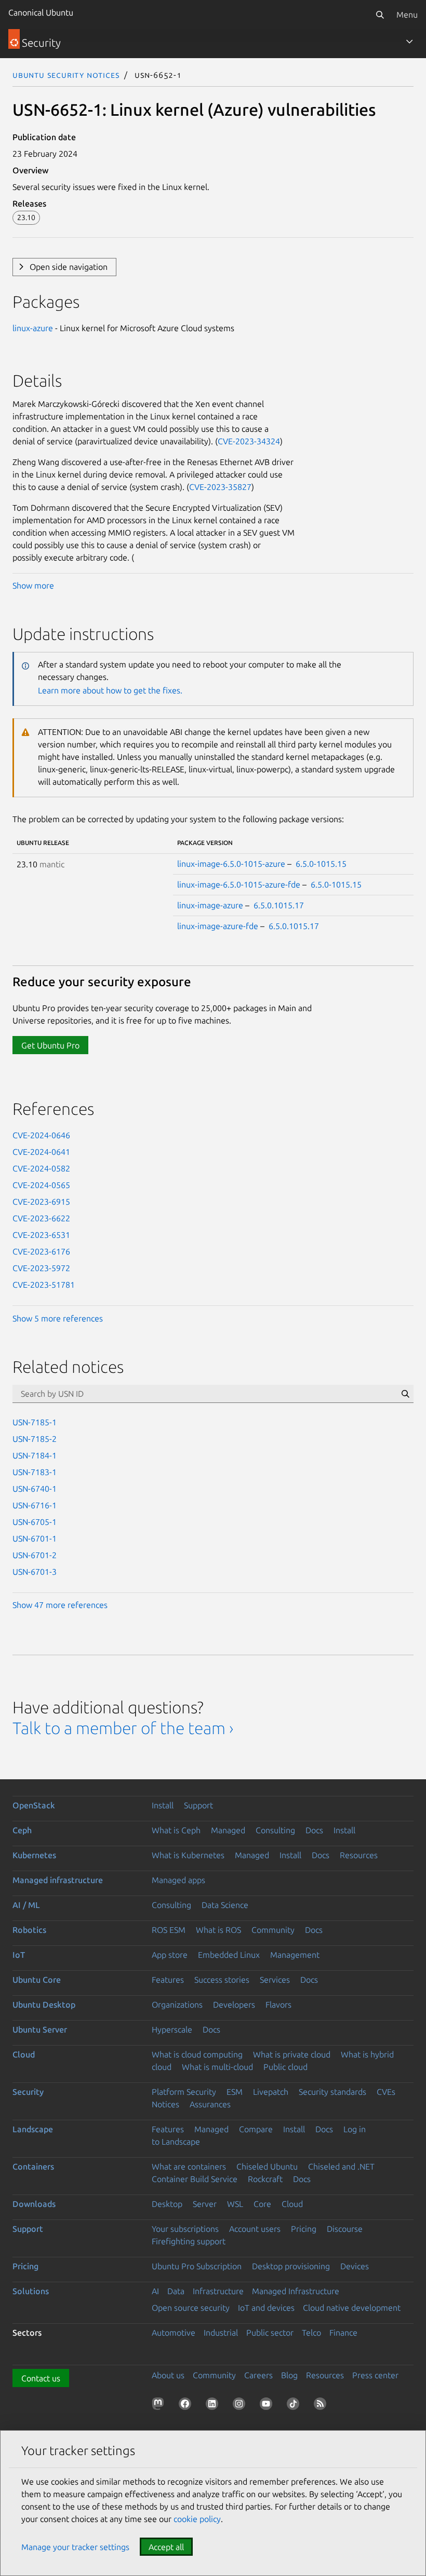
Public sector (270, 2333)
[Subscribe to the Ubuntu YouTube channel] (268, 2406)
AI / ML (26, 1905)
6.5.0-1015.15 (321, 864)
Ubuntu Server (40, 2029)
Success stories (222, 1980)
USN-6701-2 (35, 1555)
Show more (33, 585)
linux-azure (33, 328)
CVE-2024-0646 (41, 1135)
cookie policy (197, 2519)
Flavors (278, 2005)
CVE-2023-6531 (41, 1235)
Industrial (221, 2333)
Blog (289, 2375)
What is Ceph (176, 1830)
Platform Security (184, 2092)
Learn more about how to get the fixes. (110, 690)
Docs (314, 1830)
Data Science (225, 1905)
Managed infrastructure (58, 1880)
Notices (165, 2104)
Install (163, 1805)
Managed (228, 1830)
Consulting (275, 1830)
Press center (375, 2375)
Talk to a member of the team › (123, 1728)
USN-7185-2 (35, 1439)
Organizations (177, 2005)
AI (155, 2291)
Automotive (174, 2333)
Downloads (34, 2204)
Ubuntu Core (37, 1980)
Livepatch (271, 2092)
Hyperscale (172, 2029)
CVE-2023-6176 (41, 1251)
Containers (33, 2166)
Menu (407, 15)
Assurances (210, 2104)
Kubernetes (34, 1855)
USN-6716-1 (35, 1505)
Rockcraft (265, 2179)
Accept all (166, 2547)
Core (262, 2204)
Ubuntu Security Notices (66, 75)
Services (275, 1980)
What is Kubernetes (188, 1855)
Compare (256, 2129)
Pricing (304, 2229)
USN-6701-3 (35, 1572)
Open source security (191, 2308)
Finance (343, 2333)
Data (176, 2291)
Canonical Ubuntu (41, 12)
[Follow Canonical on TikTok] (295, 2406)
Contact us (41, 2378)
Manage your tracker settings (75, 2547)
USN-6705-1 (35, 1522)
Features (168, 1980)
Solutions (31, 2291)
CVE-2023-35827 (220, 487)
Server (205, 2204)
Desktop (167, 2204)
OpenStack (34, 1805)
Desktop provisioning (291, 2266)
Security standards (332, 2092)
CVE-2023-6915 (41, 1202)
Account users (255, 2229)
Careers (258, 2375)
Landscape (33, 2129)
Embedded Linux (229, 1955)
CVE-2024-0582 (41, 1168)
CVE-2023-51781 (44, 1285)
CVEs (386, 2092)
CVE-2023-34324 (249, 441)
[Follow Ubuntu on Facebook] (187, 2406)
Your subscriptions (185, 2229)
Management (295, 1955)
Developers (234, 2005)
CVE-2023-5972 (41, 1268)
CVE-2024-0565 (41, 1185)
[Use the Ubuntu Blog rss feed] (322, 2406)
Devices (355, 2266)
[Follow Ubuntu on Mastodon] (160, 2406)
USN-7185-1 (35, 1422)
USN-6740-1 (35, 1489)
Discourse (345, 2229)
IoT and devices (266, 2308)
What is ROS (218, 1930)
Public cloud (285, 2067)
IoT (19, 1955)
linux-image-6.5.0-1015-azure (231, 864)
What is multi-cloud (217, 2067)
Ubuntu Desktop (44, 2005)
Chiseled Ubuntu (267, 2166)
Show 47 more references (60, 1605)
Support (198, 1805)
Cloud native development (352, 2308)
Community (273, 1930)
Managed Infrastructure (296, 2291)
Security (28, 2092)
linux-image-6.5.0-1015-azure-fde (239, 884)
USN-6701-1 (35, 1538)
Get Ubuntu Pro (50, 1045)
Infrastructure (218, 2291)
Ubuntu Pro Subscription (197, 2266)
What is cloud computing (197, 2054)
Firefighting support (189, 2241)
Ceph (22, 1830)
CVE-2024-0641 (41, 1152)
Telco (311, 2333)
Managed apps (178, 1880)
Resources (359, 1855)
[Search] (380, 15)
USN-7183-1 (35, 1472)
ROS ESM (169, 1930)
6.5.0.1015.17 (279, 905)
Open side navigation (69, 267)
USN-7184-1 (35, 1455)
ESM (235, 2092)
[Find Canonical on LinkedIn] (214, 2406)
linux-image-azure (210, 905)
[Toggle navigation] (409, 42)
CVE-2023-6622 (41, 1218)
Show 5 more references (58, 1318)
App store (170, 1955)
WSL (235, 2204)
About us (168, 2375)
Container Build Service (195, 2179)
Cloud (24, 2054)
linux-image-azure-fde (218, 926)
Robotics (29, 1930)
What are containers (189, 2166)
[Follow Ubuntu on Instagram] (241, 2406)
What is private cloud (292, 2054)
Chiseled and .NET (341, 2166)
